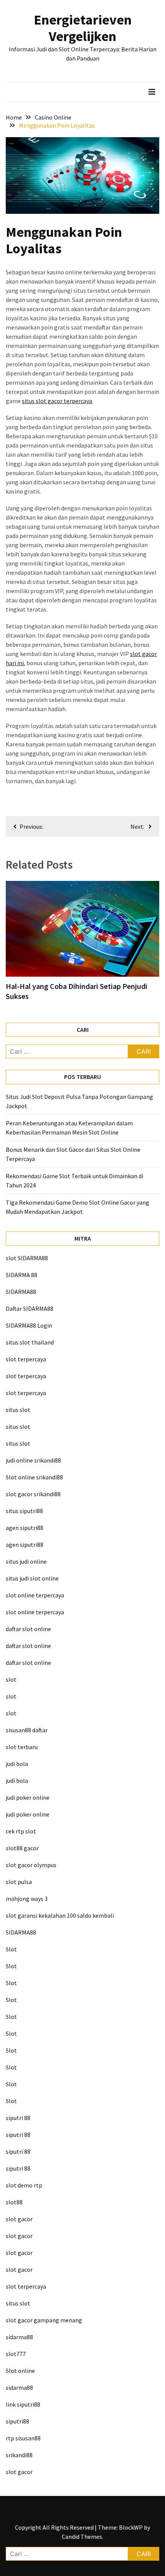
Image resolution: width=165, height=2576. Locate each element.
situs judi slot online (32, 1578)
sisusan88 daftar (27, 1730)
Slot (11, 1949)
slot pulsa (19, 1882)
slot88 (14, 2202)
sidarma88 (19, 2337)
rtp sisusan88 (23, 2438)
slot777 (16, 2354)
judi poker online (28, 1797)
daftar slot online (28, 1629)
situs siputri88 (24, 1511)
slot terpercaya (26, 1359)
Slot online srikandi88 (34, 1477)
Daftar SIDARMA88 (30, 1308)
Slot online (20, 2371)
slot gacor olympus (31, 1865)
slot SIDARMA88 (27, 1258)
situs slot (18, 1410)
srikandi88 (19, 2455)
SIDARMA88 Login (29, 1325)
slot (11, 1679)
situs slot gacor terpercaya (57, 401)
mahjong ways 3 (27, 1899)
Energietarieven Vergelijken (83, 28)
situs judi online (26, 1561)
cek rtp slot (21, 1831)
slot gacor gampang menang (44, 2320)
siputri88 (17, 2421)
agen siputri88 (25, 1528)
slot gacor (19, 2219)
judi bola (17, 1764)
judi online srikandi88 (33, 1460)
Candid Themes (82, 2537)
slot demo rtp (24, 2185)
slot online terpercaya (35, 1595)
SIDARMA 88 (21, 1275)
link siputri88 (23, 2404)
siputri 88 (18, 2118)
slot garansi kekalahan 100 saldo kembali (60, 1915)
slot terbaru (22, 1747)
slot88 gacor (22, 1848)
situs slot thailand (30, 1342)
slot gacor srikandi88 (33, 1494)
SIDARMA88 (21, 1292)
